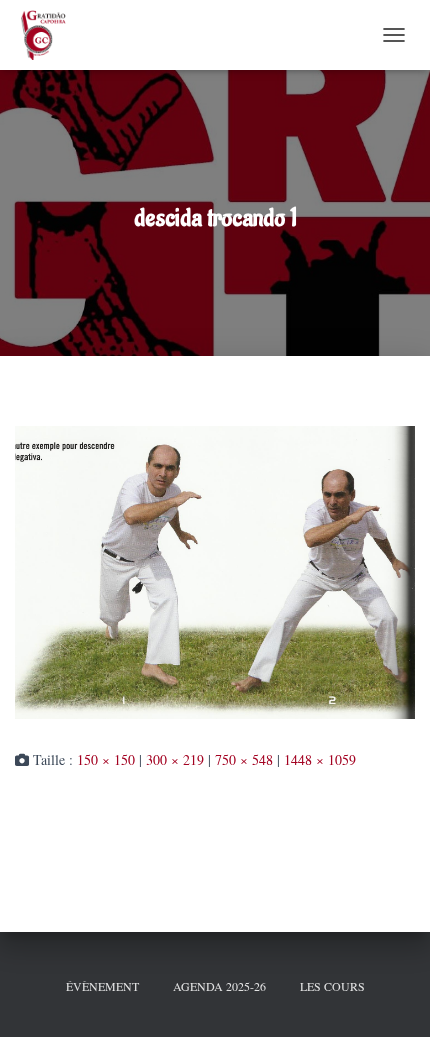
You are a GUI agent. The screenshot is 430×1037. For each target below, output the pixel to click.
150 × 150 (106, 759)
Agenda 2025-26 (219, 986)
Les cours (332, 986)
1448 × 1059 (320, 759)
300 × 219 (175, 759)
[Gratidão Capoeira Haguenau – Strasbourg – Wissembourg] (49, 35)
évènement (102, 986)
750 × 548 (244, 759)
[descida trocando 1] (215, 570)
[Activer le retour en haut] (390, 997)
